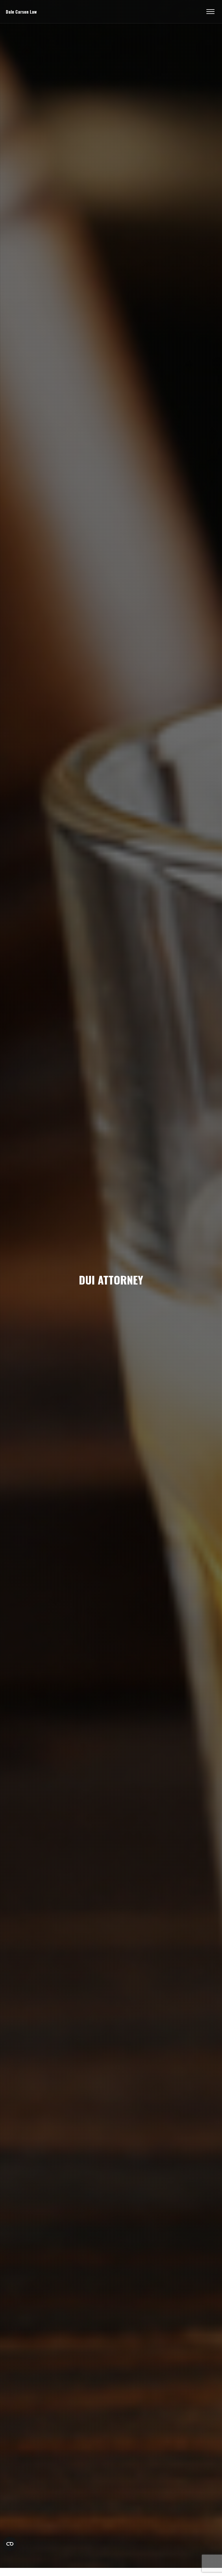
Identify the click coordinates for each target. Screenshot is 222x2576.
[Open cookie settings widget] (10, 2544)
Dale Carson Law (21, 12)
